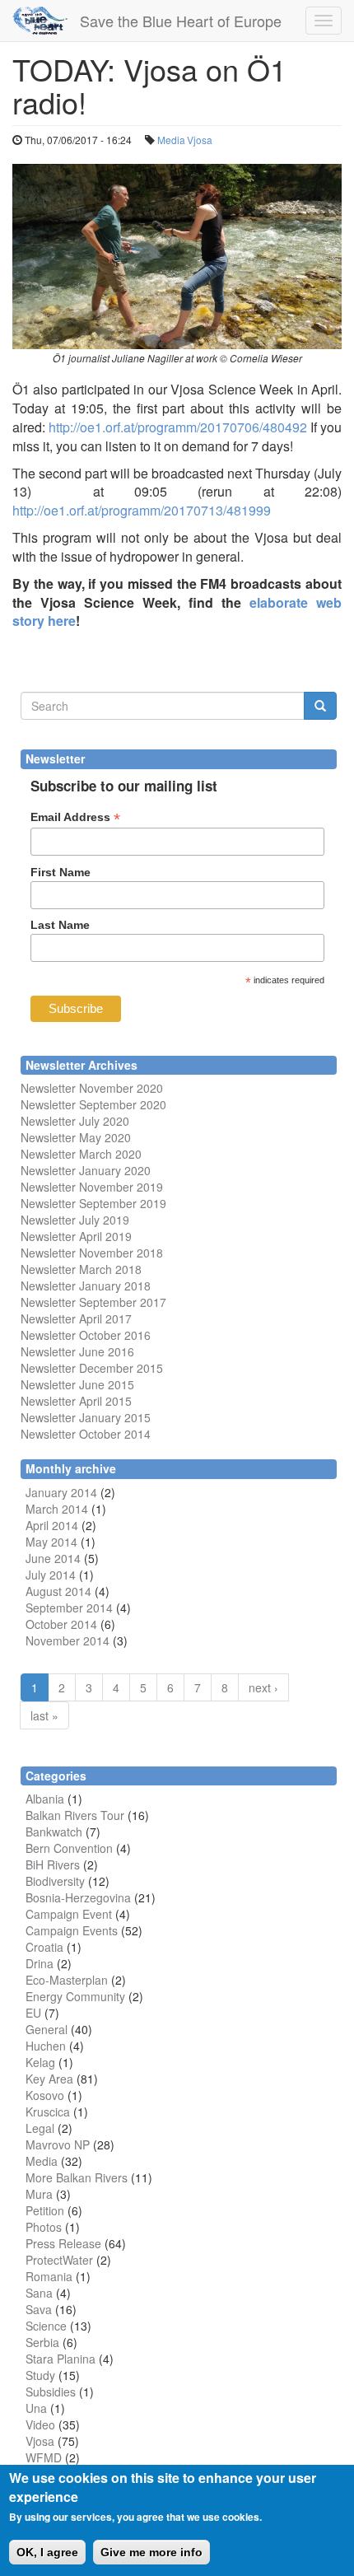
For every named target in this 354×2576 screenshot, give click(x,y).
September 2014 (69, 1608)
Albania (45, 1799)
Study (40, 2375)
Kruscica (48, 2112)
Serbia (42, 2342)
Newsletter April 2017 (76, 1318)
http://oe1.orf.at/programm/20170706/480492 (178, 427)
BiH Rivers (53, 1864)
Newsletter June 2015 (77, 1384)
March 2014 (57, 1509)
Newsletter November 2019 (92, 1187)
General (47, 2029)
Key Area (49, 2079)
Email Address (75, 817)
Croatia (44, 1947)
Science (46, 2326)
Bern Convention (69, 1848)
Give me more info (151, 2552)
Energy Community (75, 1996)
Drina (40, 1963)
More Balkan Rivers (77, 2177)
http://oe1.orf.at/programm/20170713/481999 (142, 510)
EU (33, 2013)
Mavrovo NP (58, 2144)
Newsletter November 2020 (92, 1088)
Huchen (46, 2046)
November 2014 (68, 1640)
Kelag (40, 2062)
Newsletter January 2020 (86, 1170)
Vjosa (200, 140)
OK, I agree (47, 2552)
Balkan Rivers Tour (75, 1815)
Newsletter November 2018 (92, 1253)
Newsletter (48, 1302)
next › (263, 1687)
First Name (61, 872)
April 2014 (52, 1525)
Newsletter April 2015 (76, 1401)
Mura (39, 2194)
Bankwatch (54, 1832)
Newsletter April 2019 (76, 1236)
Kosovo (45, 2095)
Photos (44, 2227)
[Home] (40, 21)
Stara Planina (61, 2359)
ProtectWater (59, 2260)
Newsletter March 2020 (81, 1154)
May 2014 (51, 1542)
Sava (39, 2309)
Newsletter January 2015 (86, 1417)
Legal (40, 2128)
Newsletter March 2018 (81, 1269)
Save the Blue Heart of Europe (181, 21)
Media (171, 140)
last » (44, 1715)
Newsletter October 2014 (86, 1434)
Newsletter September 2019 (93, 1203)
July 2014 (51, 1575)
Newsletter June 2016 (77, 1351)
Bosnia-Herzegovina (78, 1897)
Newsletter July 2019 (75, 1220)
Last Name (60, 925)
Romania (49, 2276)
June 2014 (53, 1558)
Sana (39, 2293)
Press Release (63, 2243)
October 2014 (61, 1624)
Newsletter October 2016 (86, 1335)
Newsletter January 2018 (86, 1286)
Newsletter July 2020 (75, 1121)
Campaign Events (72, 1930)
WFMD (44, 2457)
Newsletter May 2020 (76, 1137)
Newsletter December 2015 (92, 1368)
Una (36, 2408)
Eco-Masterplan (67, 1980)
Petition (45, 2210)
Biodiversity (55, 1881)
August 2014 (58, 1591)
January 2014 (61, 1492)
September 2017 (121, 1302)
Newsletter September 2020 (93, 1104)
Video (40, 2424)
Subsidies (51, 2392)
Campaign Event (69, 1914)
